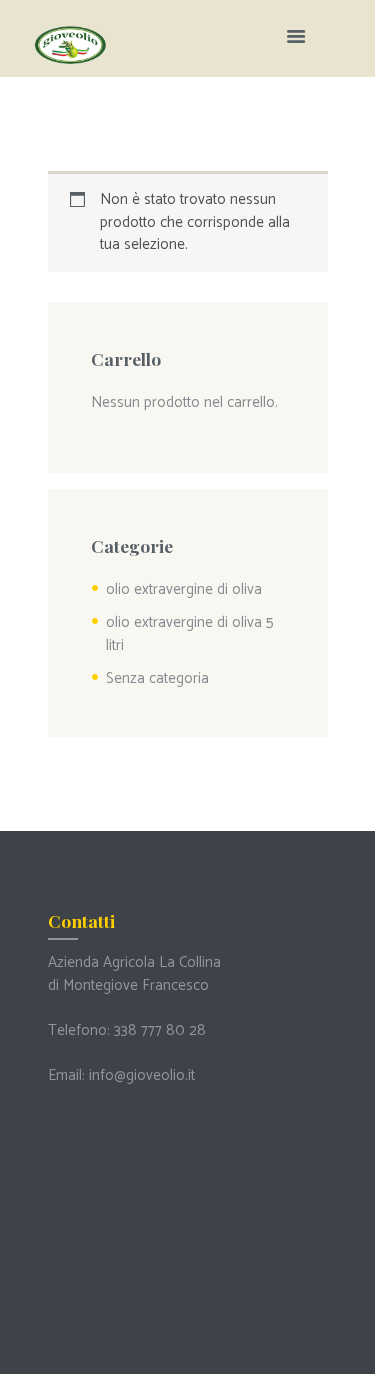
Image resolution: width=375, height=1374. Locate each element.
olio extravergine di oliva (184, 589)
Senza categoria (157, 678)
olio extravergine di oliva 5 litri (190, 634)
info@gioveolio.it (142, 1075)
